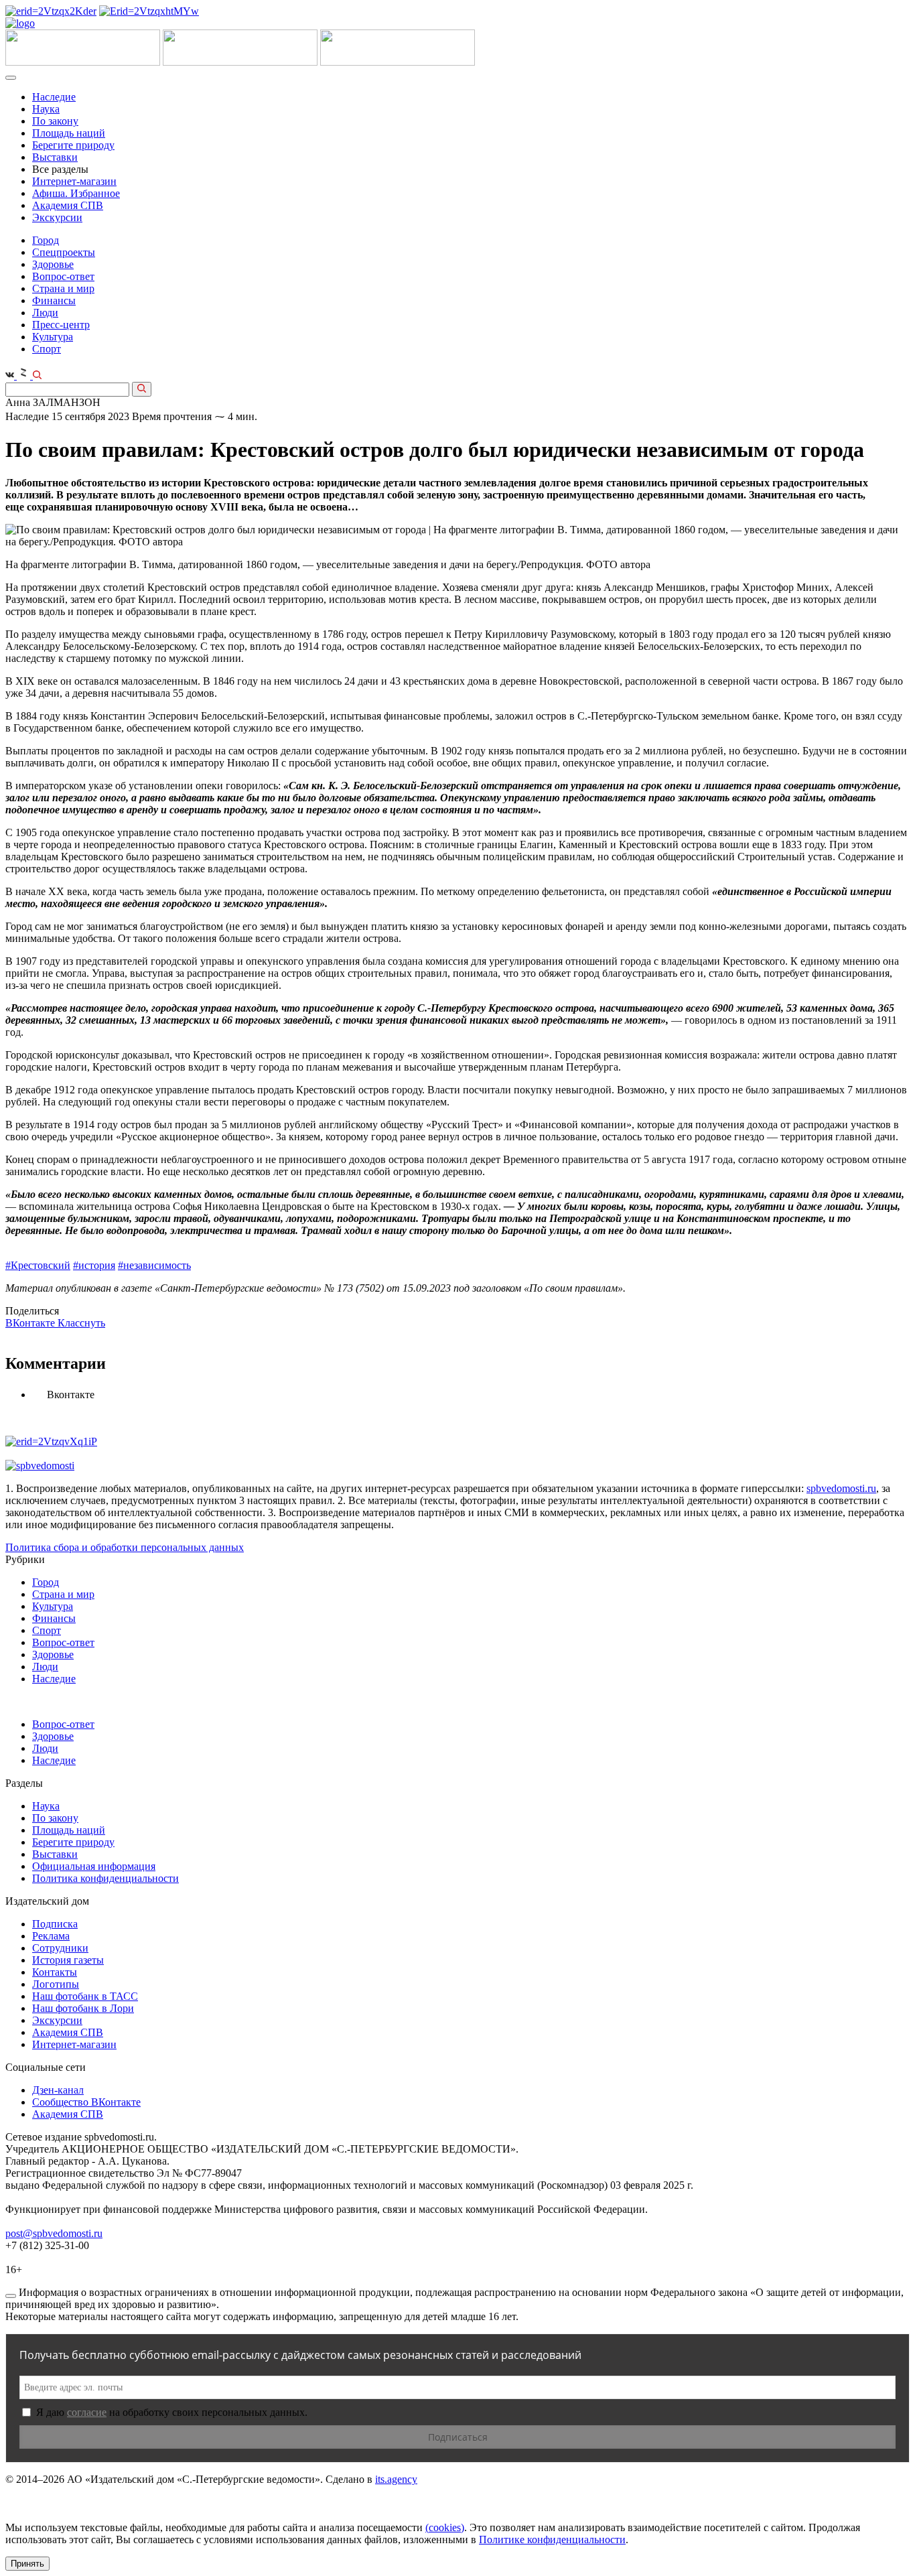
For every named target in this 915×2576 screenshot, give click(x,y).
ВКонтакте (31, 1323)
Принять (27, 2564)
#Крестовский (38, 1265)
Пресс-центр (61, 325)
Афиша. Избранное (76, 193)
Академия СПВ (68, 205)
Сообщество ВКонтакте (86, 2102)
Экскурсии (57, 217)
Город (46, 240)
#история (94, 1265)
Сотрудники (60, 1948)
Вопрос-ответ (63, 276)
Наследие (54, 97)
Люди (45, 313)
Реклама (51, 1936)
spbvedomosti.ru (841, 1488)
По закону (55, 121)
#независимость (154, 1265)
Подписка (55, 1924)
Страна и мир (63, 288)
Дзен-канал (58, 2090)
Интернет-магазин (74, 181)
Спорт (47, 349)
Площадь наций (69, 133)
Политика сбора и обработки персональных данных (125, 1547)
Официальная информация (94, 1866)
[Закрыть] (11, 2296)
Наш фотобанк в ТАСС (85, 1996)
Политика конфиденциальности (105, 1878)
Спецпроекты (64, 252)
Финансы (54, 300)
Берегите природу (73, 145)
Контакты (55, 1972)
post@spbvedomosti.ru (54, 2233)
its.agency (396, 2479)
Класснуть (81, 1323)
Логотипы (56, 1984)
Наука (46, 109)
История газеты (68, 1960)
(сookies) (445, 2527)
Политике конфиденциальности (552, 2539)
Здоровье (53, 264)
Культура (53, 337)
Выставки (55, 157)
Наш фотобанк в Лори (83, 2008)
